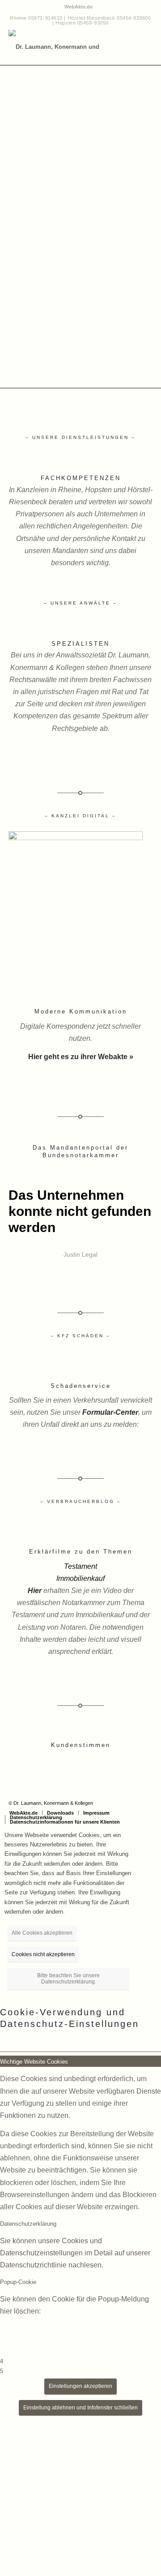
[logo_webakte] (76, 838)
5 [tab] (2, 2371)
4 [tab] (2, 2361)
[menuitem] (78, 7)
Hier (35, 1591)
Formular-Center (110, 1412)
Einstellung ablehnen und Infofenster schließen (80, 2408)
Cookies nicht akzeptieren (43, 1954)
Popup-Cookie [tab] (18, 2282)
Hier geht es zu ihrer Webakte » (81, 1057)
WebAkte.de (78, 7)
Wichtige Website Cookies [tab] (34, 2062)
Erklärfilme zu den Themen (81, 1552)
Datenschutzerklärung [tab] (28, 2224)
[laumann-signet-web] (66, 47)
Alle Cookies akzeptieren (42, 1933)
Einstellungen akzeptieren (80, 2386)
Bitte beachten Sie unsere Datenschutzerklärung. (68, 1979)
